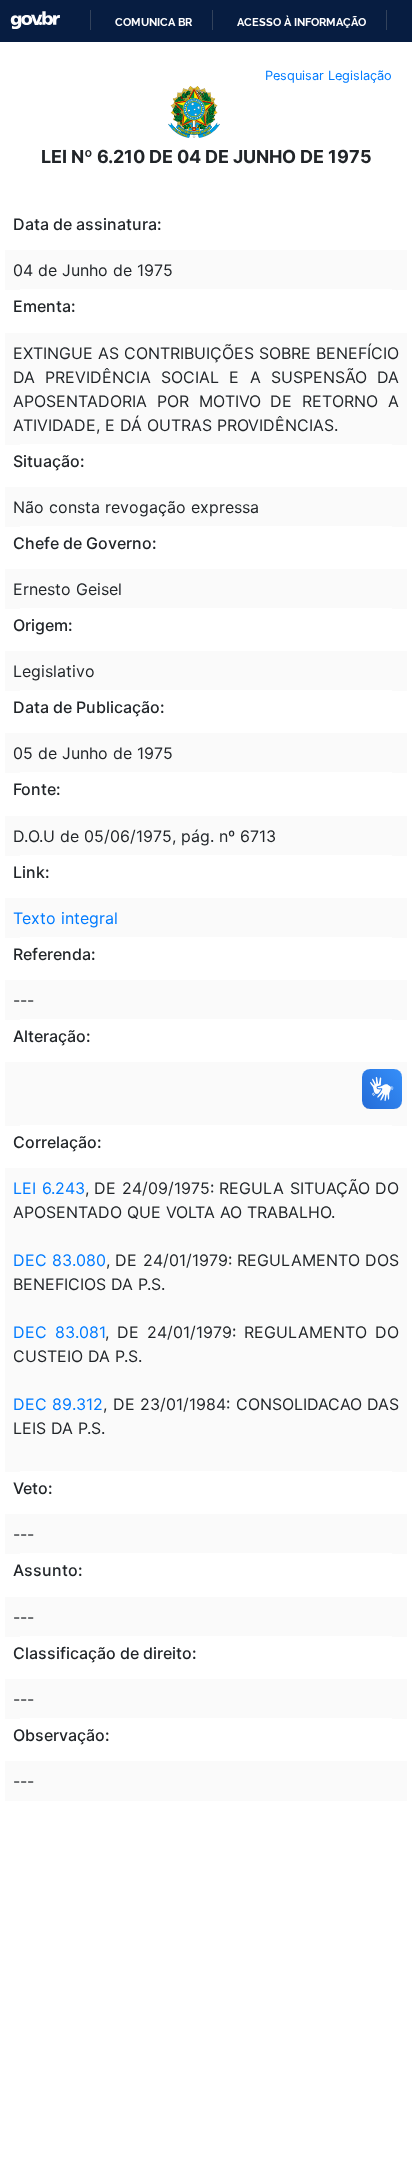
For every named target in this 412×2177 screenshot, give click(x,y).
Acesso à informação (301, 22)
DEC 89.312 (58, 1404)
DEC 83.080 (59, 1260)
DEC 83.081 (59, 1332)
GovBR (35, 20)
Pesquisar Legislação (328, 75)
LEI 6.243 (49, 1188)
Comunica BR (153, 22)
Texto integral (65, 918)
